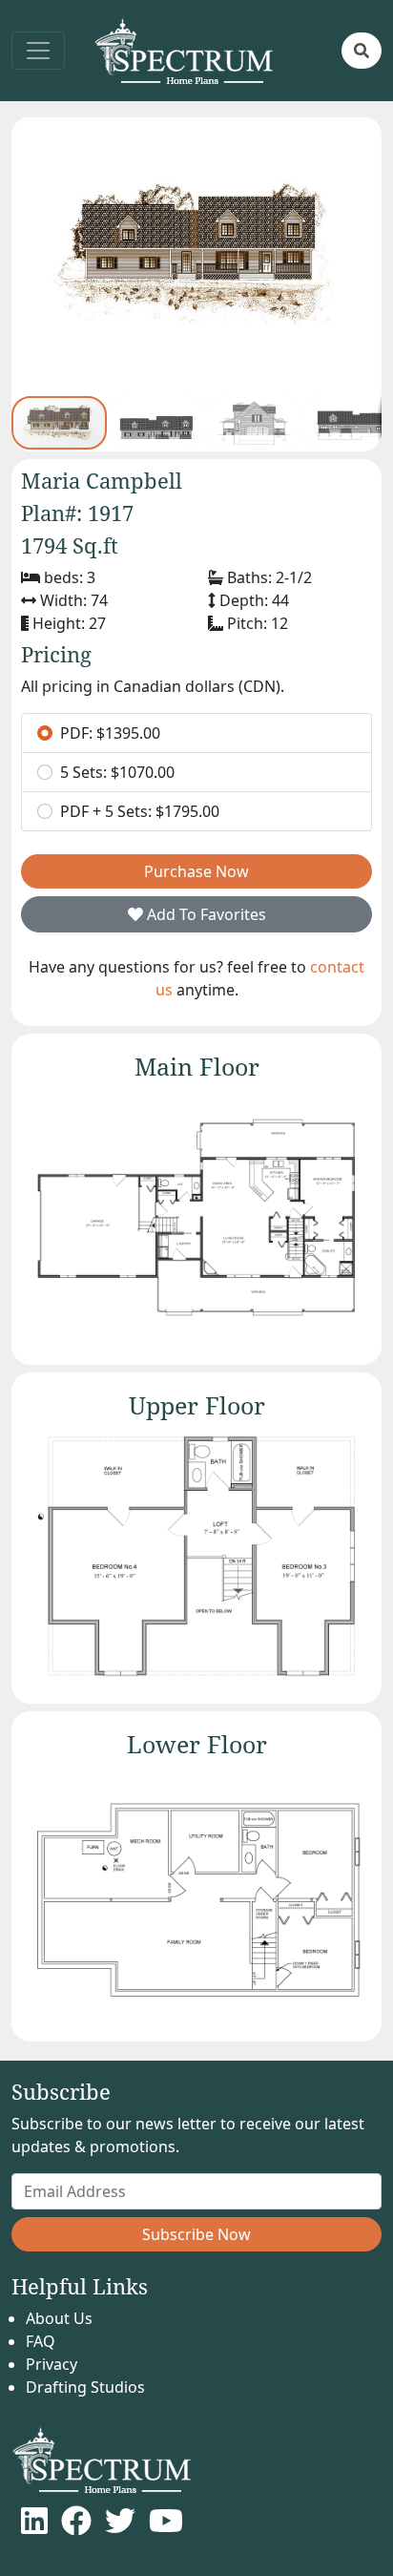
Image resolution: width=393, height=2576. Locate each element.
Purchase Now (196, 871)
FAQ (41, 2341)
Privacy (52, 2364)
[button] (362, 51)
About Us (59, 2318)
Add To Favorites (205, 914)
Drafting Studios (85, 2387)
